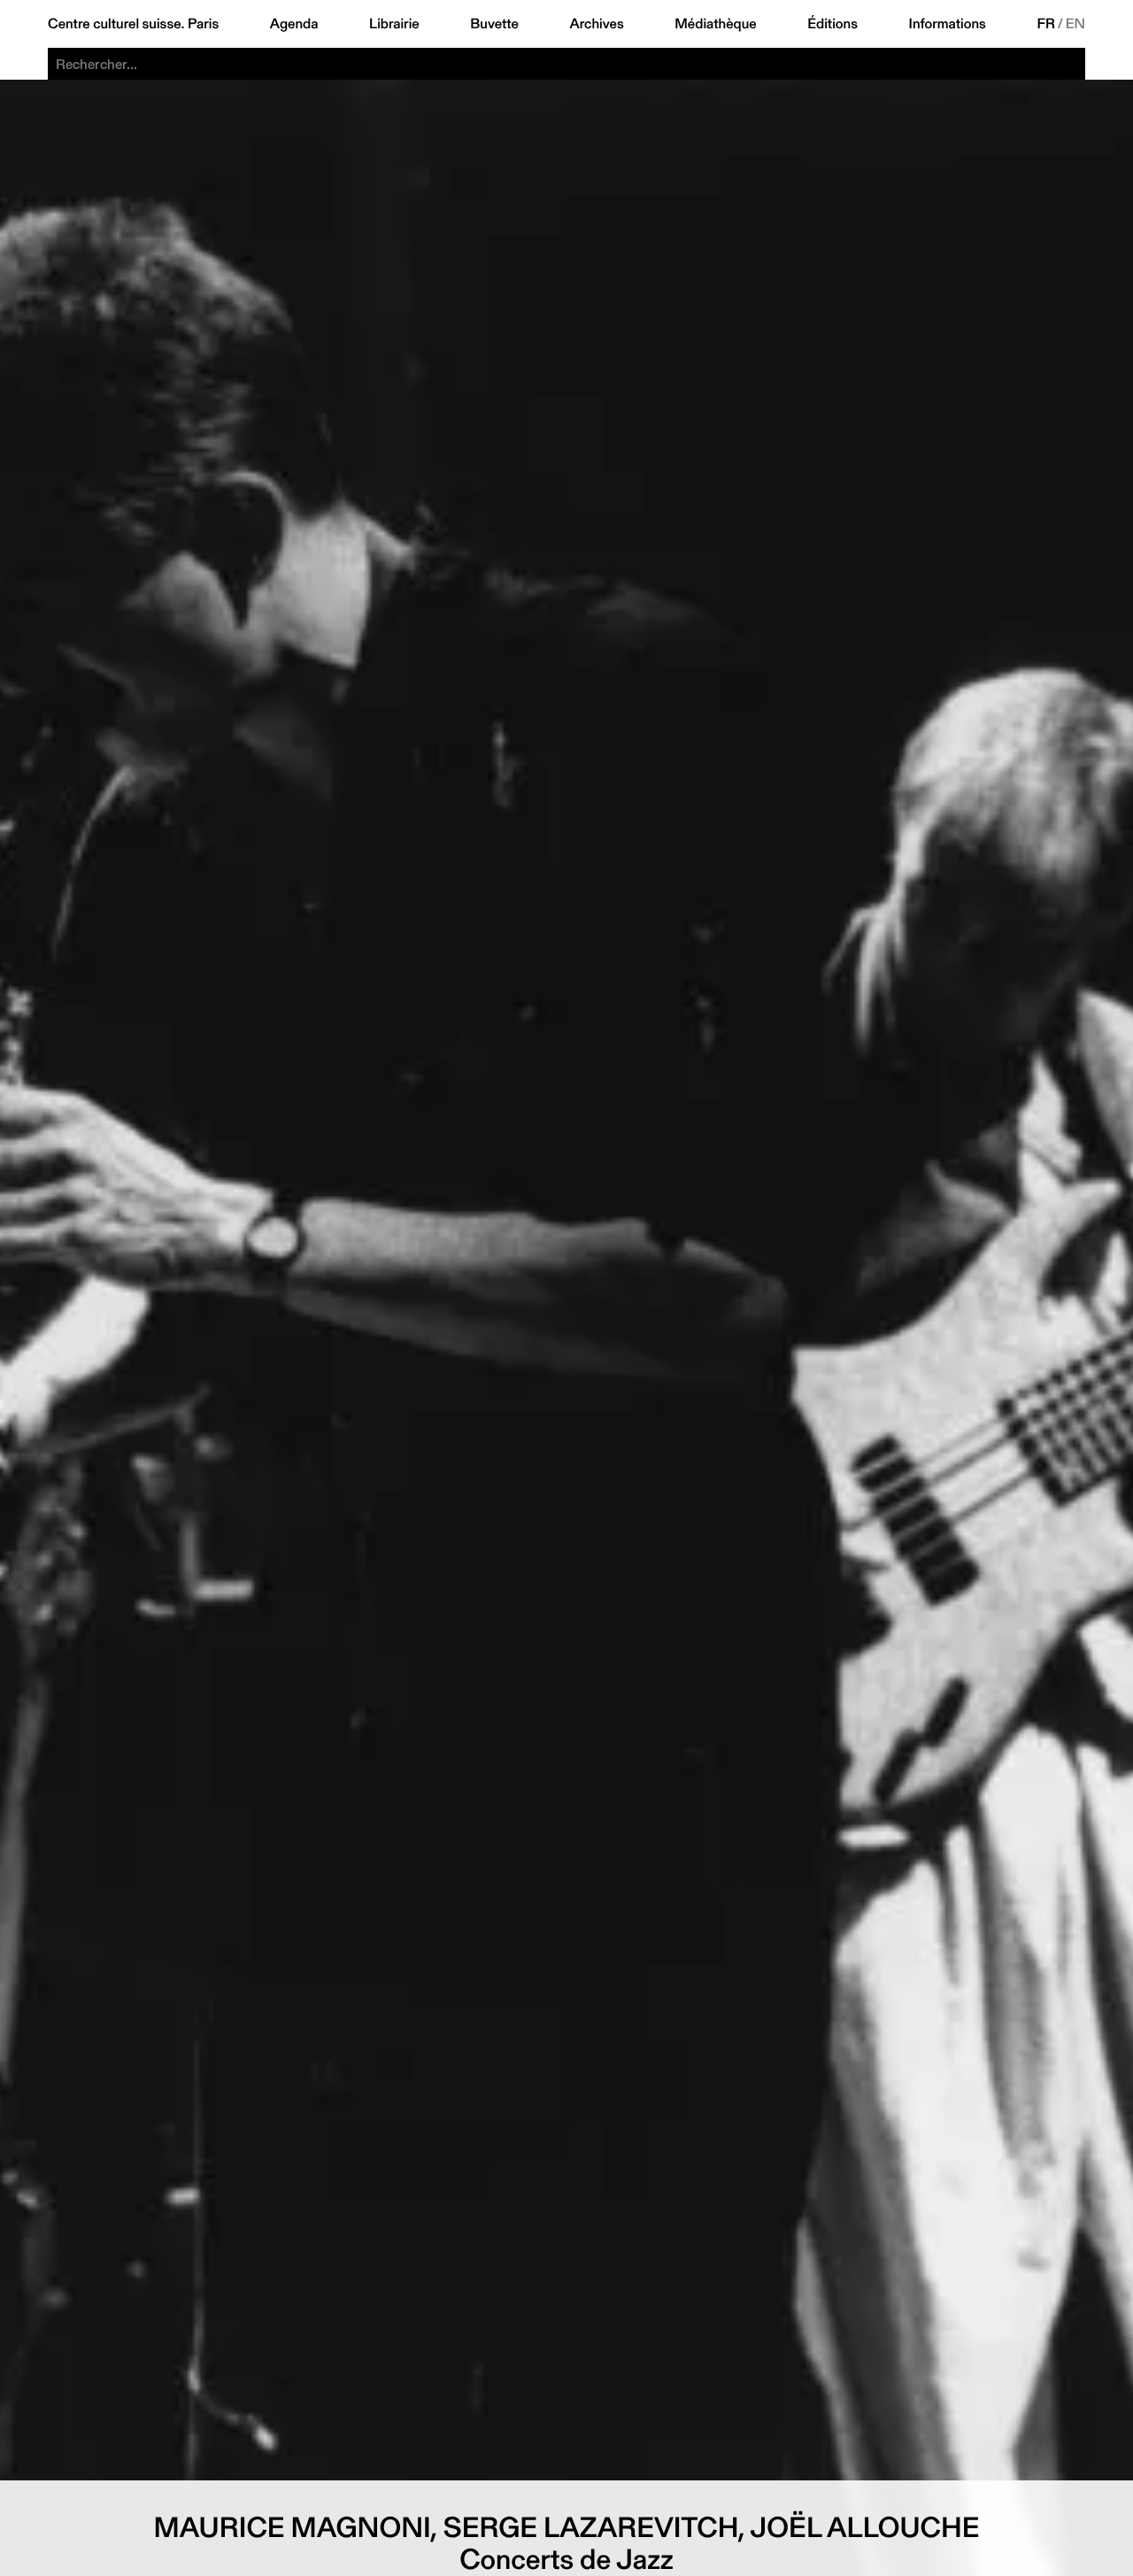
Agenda (294, 24)
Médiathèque (715, 24)
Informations (948, 24)
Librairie (394, 24)
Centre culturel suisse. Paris (133, 24)
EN (1075, 24)
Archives (596, 24)
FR (1047, 24)
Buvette (494, 24)
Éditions (832, 24)
